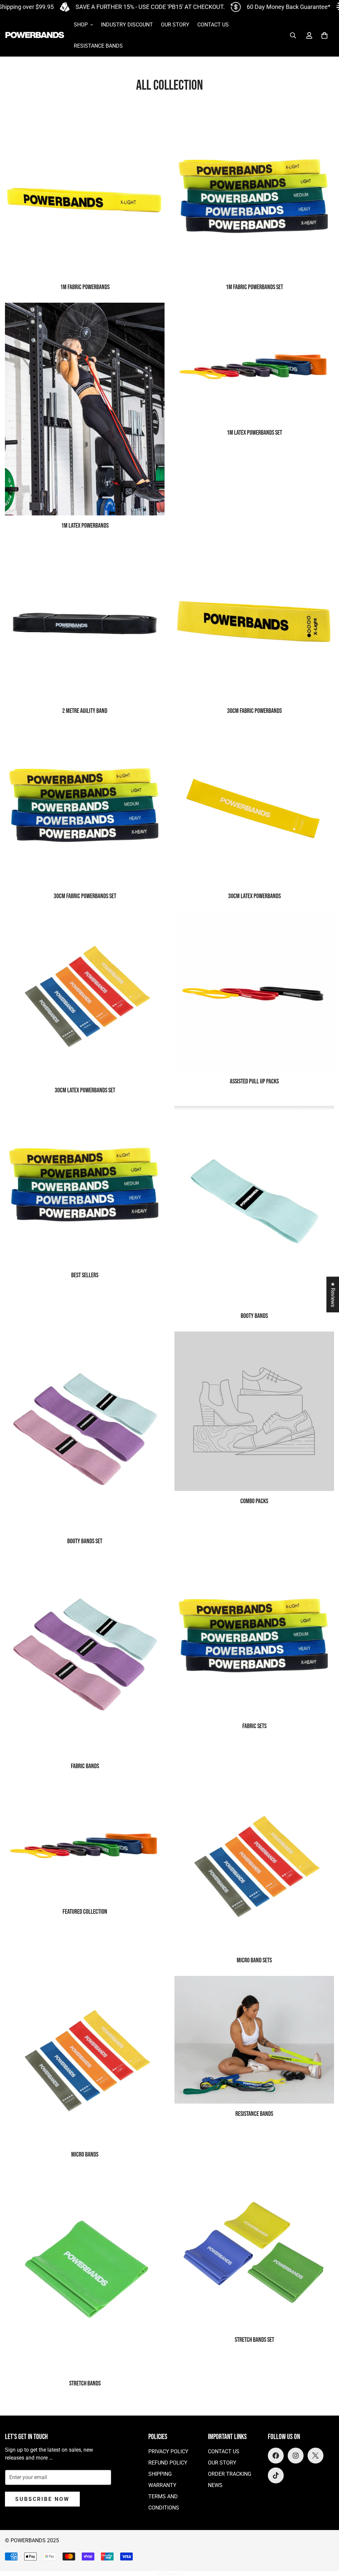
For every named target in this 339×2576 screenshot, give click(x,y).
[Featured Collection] (85, 1841)
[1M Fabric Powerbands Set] (254, 197)
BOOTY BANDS (254, 1316)
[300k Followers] (276, 2456)
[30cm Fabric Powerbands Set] (85, 806)
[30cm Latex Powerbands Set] (85, 996)
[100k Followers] (296, 2456)
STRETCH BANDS (85, 2383)
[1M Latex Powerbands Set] (254, 362)
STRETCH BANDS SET (254, 2340)
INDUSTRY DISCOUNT (127, 25)
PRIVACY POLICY (168, 2451)
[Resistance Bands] (254, 2040)
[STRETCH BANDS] (85, 2272)
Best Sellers (85, 1275)
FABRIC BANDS (85, 1766)
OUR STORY (175, 25)
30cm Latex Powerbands (254, 896)
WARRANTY (162, 2485)
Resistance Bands (254, 2114)
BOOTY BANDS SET (85, 1541)
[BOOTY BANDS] (254, 1206)
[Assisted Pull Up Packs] (254, 991)
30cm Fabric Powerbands (254, 711)
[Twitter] (315, 2456)
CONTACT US (213, 25)
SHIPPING (160, 2474)
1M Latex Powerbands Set (254, 433)
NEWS (215, 2485)
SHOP (81, 25)
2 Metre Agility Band (85, 711)
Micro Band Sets (254, 1960)
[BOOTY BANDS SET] (85, 1431)
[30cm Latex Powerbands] (254, 806)
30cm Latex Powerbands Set (85, 1090)
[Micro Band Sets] (254, 1866)
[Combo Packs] (254, 1411)
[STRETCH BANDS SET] (254, 2250)
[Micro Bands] (85, 2060)
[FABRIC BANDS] (85, 1657)
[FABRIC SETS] (254, 1637)
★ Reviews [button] (333, 1294)
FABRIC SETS (254, 1726)
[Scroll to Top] (326, 2540)
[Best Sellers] (85, 1186)
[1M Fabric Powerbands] (85, 197)
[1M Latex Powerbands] (85, 409)
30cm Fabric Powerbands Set (85, 896)
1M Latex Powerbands (85, 526)
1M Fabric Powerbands (85, 287)
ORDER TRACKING (230, 2474)
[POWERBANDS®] (35, 36)
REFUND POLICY (168, 2463)
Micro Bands (85, 2155)
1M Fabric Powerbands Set (254, 287)
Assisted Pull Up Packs (254, 1081)
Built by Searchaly (169, 2574)
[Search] (293, 35)
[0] (324, 35)
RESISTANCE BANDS (98, 46)
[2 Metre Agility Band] (85, 621)
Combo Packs (254, 1501)
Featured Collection (85, 1912)
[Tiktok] (276, 2475)
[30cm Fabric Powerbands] (254, 621)
